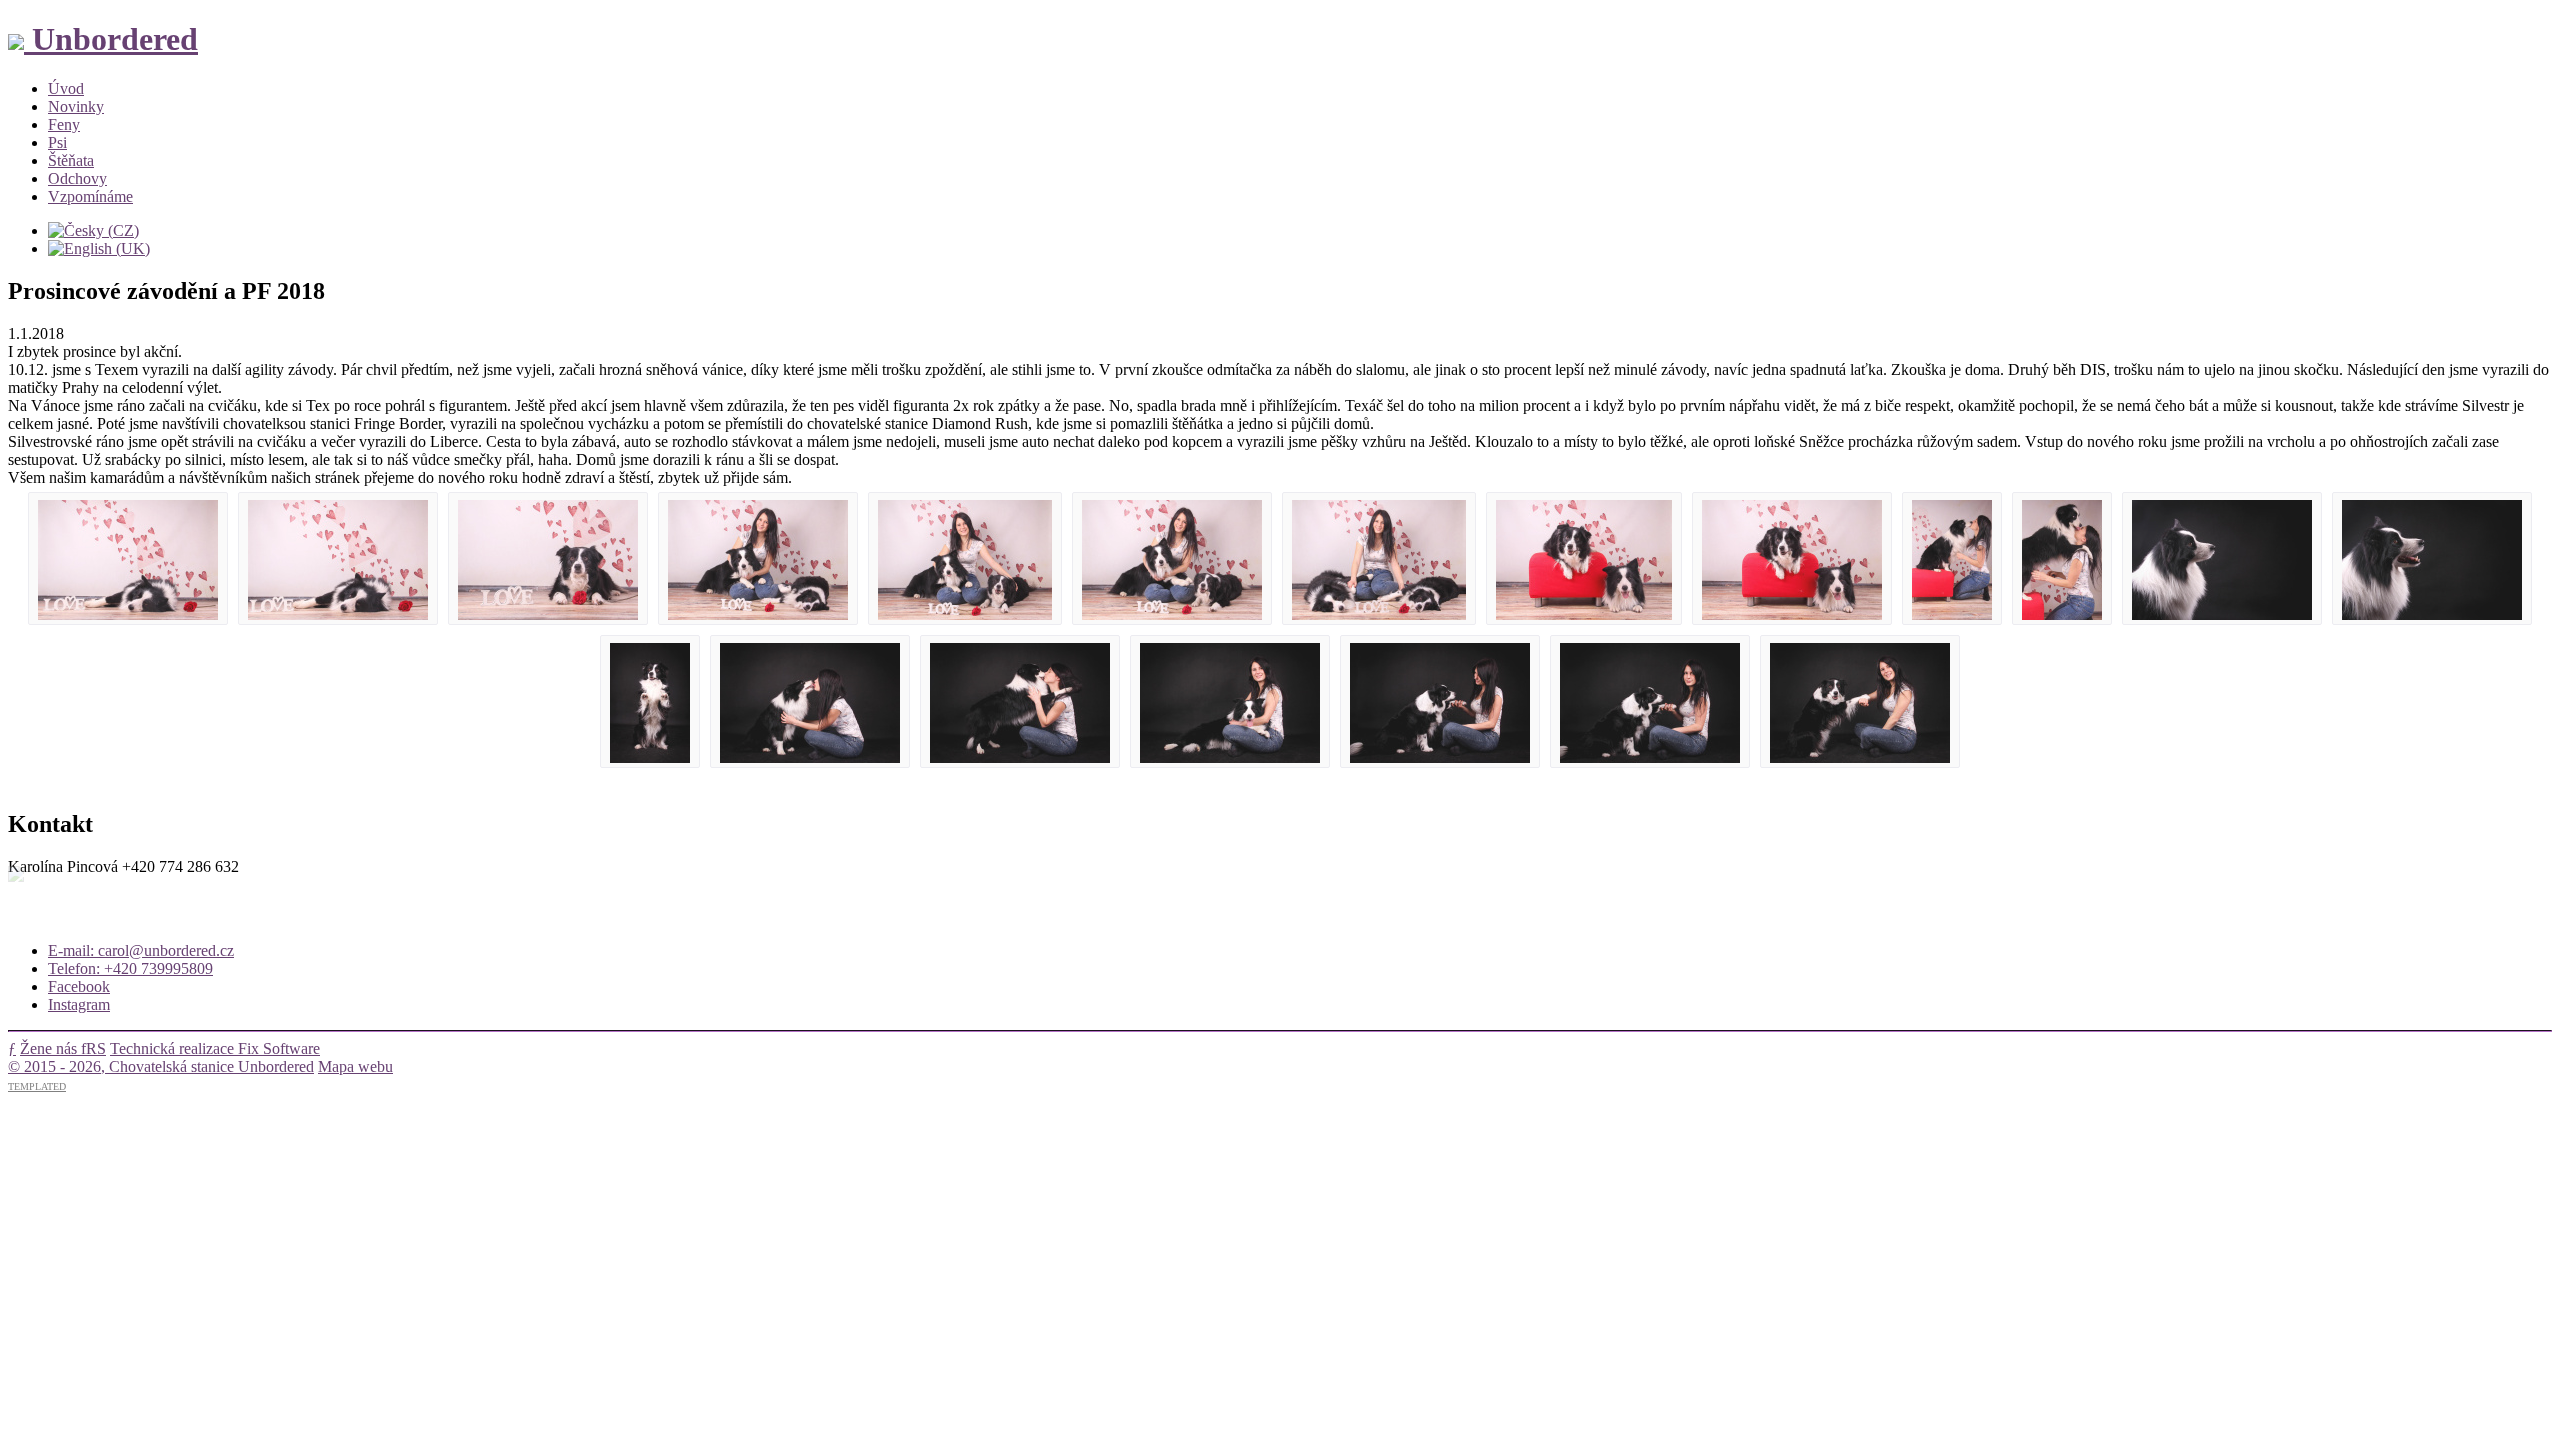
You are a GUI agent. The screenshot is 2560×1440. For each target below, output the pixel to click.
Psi (57, 142)
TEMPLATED (37, 1086)
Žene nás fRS (63, 1048)
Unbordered (111, 39)
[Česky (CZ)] (93, 230)
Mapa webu (355, 1066)
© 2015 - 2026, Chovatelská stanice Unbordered (161, 1066)
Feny (64, 124)
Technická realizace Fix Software (215, 1048)
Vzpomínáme (90, 196)
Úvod (66, 88)
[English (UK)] (99, 248)
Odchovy (77, 178)
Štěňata (71, 160)
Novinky (76, 106)
